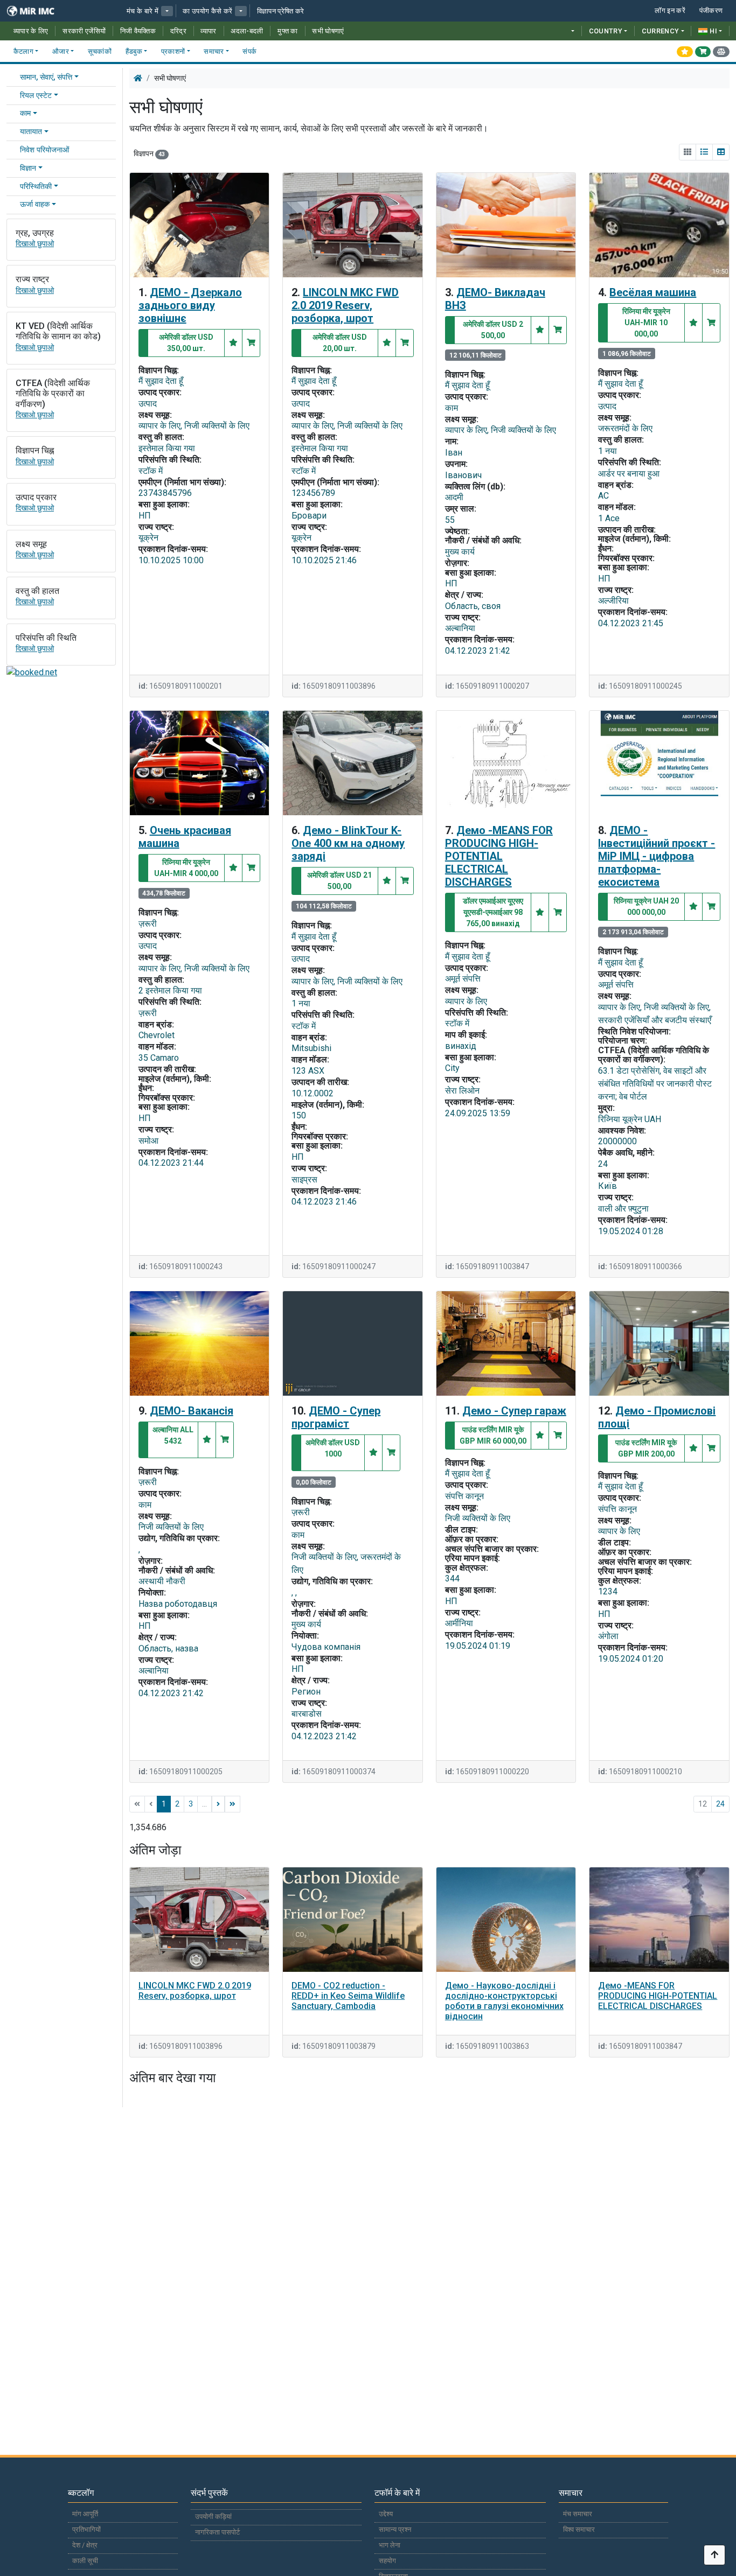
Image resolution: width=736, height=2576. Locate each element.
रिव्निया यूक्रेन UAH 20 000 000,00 (646, 906)
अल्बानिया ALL (173, 1435)
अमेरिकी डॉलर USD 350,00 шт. (186, 343)
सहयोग (387, 2561)
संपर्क (249, 51)
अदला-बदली (247, 31)
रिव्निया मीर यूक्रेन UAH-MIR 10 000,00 (646, 323)
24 (720, 1804)
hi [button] (713, 31)
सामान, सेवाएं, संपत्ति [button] (46, 77)
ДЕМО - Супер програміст (336, 1417)
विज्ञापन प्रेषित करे (281, 11)
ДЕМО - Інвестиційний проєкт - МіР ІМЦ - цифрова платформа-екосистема (657, 856)
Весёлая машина (653, 292)
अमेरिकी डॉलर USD (333, 1448)
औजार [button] (61, 51)
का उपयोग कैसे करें (207, 11)
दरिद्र (178, 31)
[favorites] (685, 52)
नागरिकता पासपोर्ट (217, 2532)
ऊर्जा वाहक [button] (35, 204)
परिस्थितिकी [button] (36, 187)
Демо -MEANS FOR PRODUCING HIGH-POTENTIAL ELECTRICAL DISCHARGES (499, 856)
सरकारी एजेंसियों (84, 31)
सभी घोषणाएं (328, 31)
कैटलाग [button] (23, 51)
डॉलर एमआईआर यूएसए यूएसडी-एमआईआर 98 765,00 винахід (493, 912)
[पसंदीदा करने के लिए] (233, 343)
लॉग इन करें (670, 10)
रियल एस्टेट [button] (36, 96)
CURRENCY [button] (661, 31)
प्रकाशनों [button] (173, 51)
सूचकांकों (100, 51)
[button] (167, 11)
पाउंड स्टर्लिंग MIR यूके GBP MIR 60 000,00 (493, 1435)
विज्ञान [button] (28, 168)
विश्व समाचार (579, 2529)
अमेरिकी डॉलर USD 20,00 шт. (340, 343)
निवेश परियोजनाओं (44, 150)
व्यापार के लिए (31, 31)
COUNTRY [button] (606, 31)
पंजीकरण (711, 10)
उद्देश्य (386, 2514)
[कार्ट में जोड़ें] (251, 343)
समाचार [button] (214, 51)
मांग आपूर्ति (85, 2514)
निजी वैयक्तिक (138, 31)
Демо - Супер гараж (514, 1411)
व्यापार (208, 31)
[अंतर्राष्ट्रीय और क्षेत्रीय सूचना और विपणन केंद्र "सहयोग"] (38, 11)
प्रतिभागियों (86, 2529)
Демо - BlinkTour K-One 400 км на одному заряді (348, 843)
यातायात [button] (31, 132)
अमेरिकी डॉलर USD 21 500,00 (339, 881)
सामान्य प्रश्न (395, 2529)
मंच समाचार (578, 2514)
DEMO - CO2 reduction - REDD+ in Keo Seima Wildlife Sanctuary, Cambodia (348, 1996)
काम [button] (25, 113)
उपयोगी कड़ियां (213, 2516)
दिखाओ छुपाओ (35, 244)
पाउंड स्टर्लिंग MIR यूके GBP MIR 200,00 (646, 1448)
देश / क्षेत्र (85, 2545)
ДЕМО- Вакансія (192, 1411)
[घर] (138, 78)
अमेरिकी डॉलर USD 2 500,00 (493, 330)
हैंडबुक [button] (134, 51)
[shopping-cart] (703, 52)
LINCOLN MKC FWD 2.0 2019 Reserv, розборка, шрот (345, 305)
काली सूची (85, 2561)
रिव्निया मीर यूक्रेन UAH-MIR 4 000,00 (186, 868)
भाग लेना (390, 2545)
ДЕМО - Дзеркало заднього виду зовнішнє (190, 305)
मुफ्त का (288, 31)
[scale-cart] (721, 52)
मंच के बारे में (143, 11)
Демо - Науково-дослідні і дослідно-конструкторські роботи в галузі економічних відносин (504, 2001)
